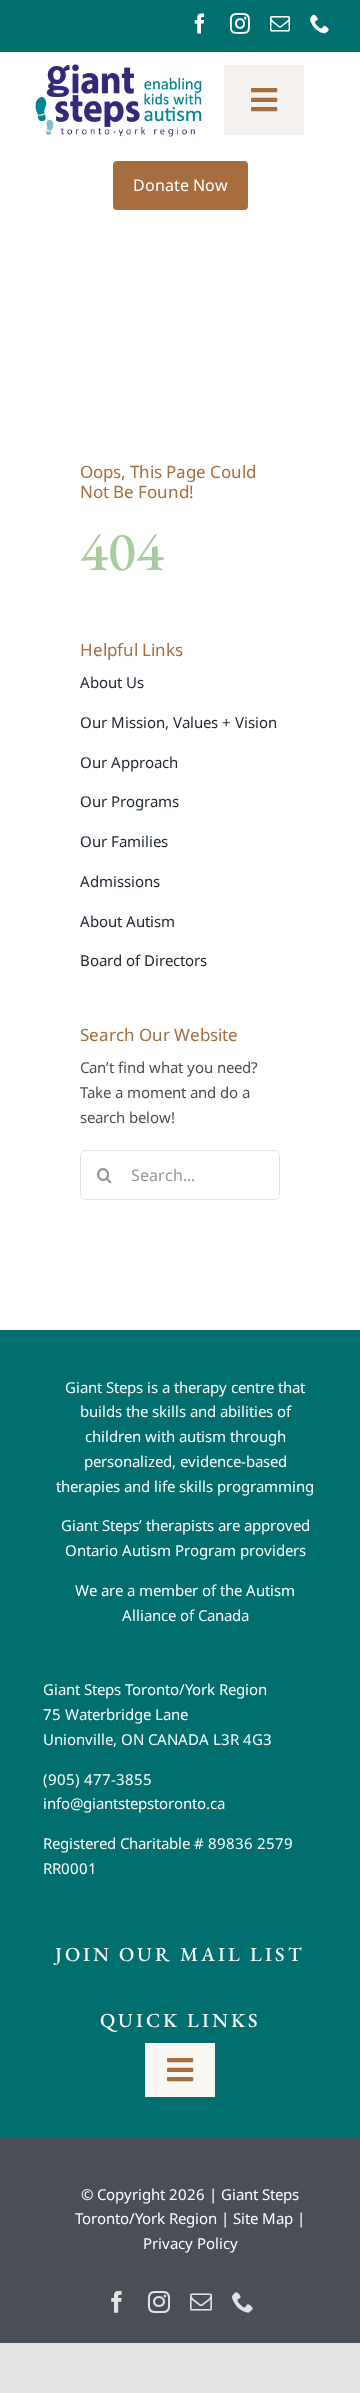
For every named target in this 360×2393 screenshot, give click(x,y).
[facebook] (200, 24)
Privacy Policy (190, 2243)
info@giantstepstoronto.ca (134, 1803)
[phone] (320, 24)
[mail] (280, 24)
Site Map (263, 2218)
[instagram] (240, 24)
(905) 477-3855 (97, 1779)
